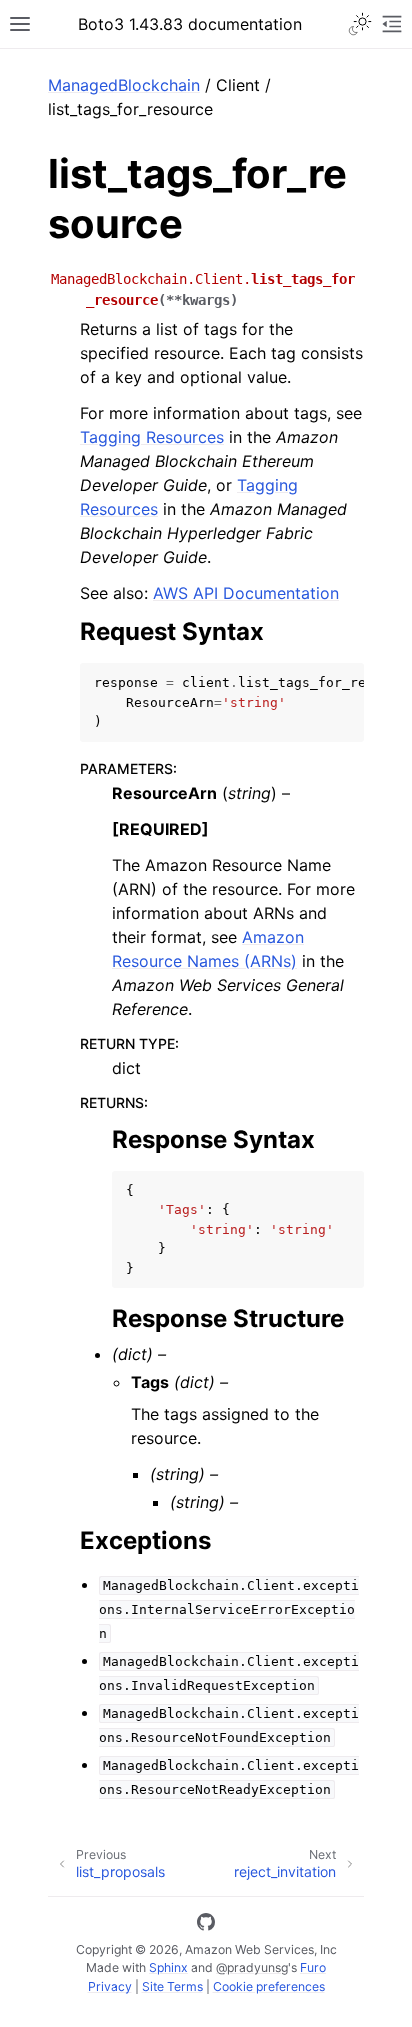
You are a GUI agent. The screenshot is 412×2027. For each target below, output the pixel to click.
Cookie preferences (269, 1986)
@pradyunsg (252, 1967)
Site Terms (172, 1986)
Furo (313, 1967)
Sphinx (168, 1967)
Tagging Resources (152, 437)
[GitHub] (206, 1925)
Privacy (110, 1986)
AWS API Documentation (246, 593)
